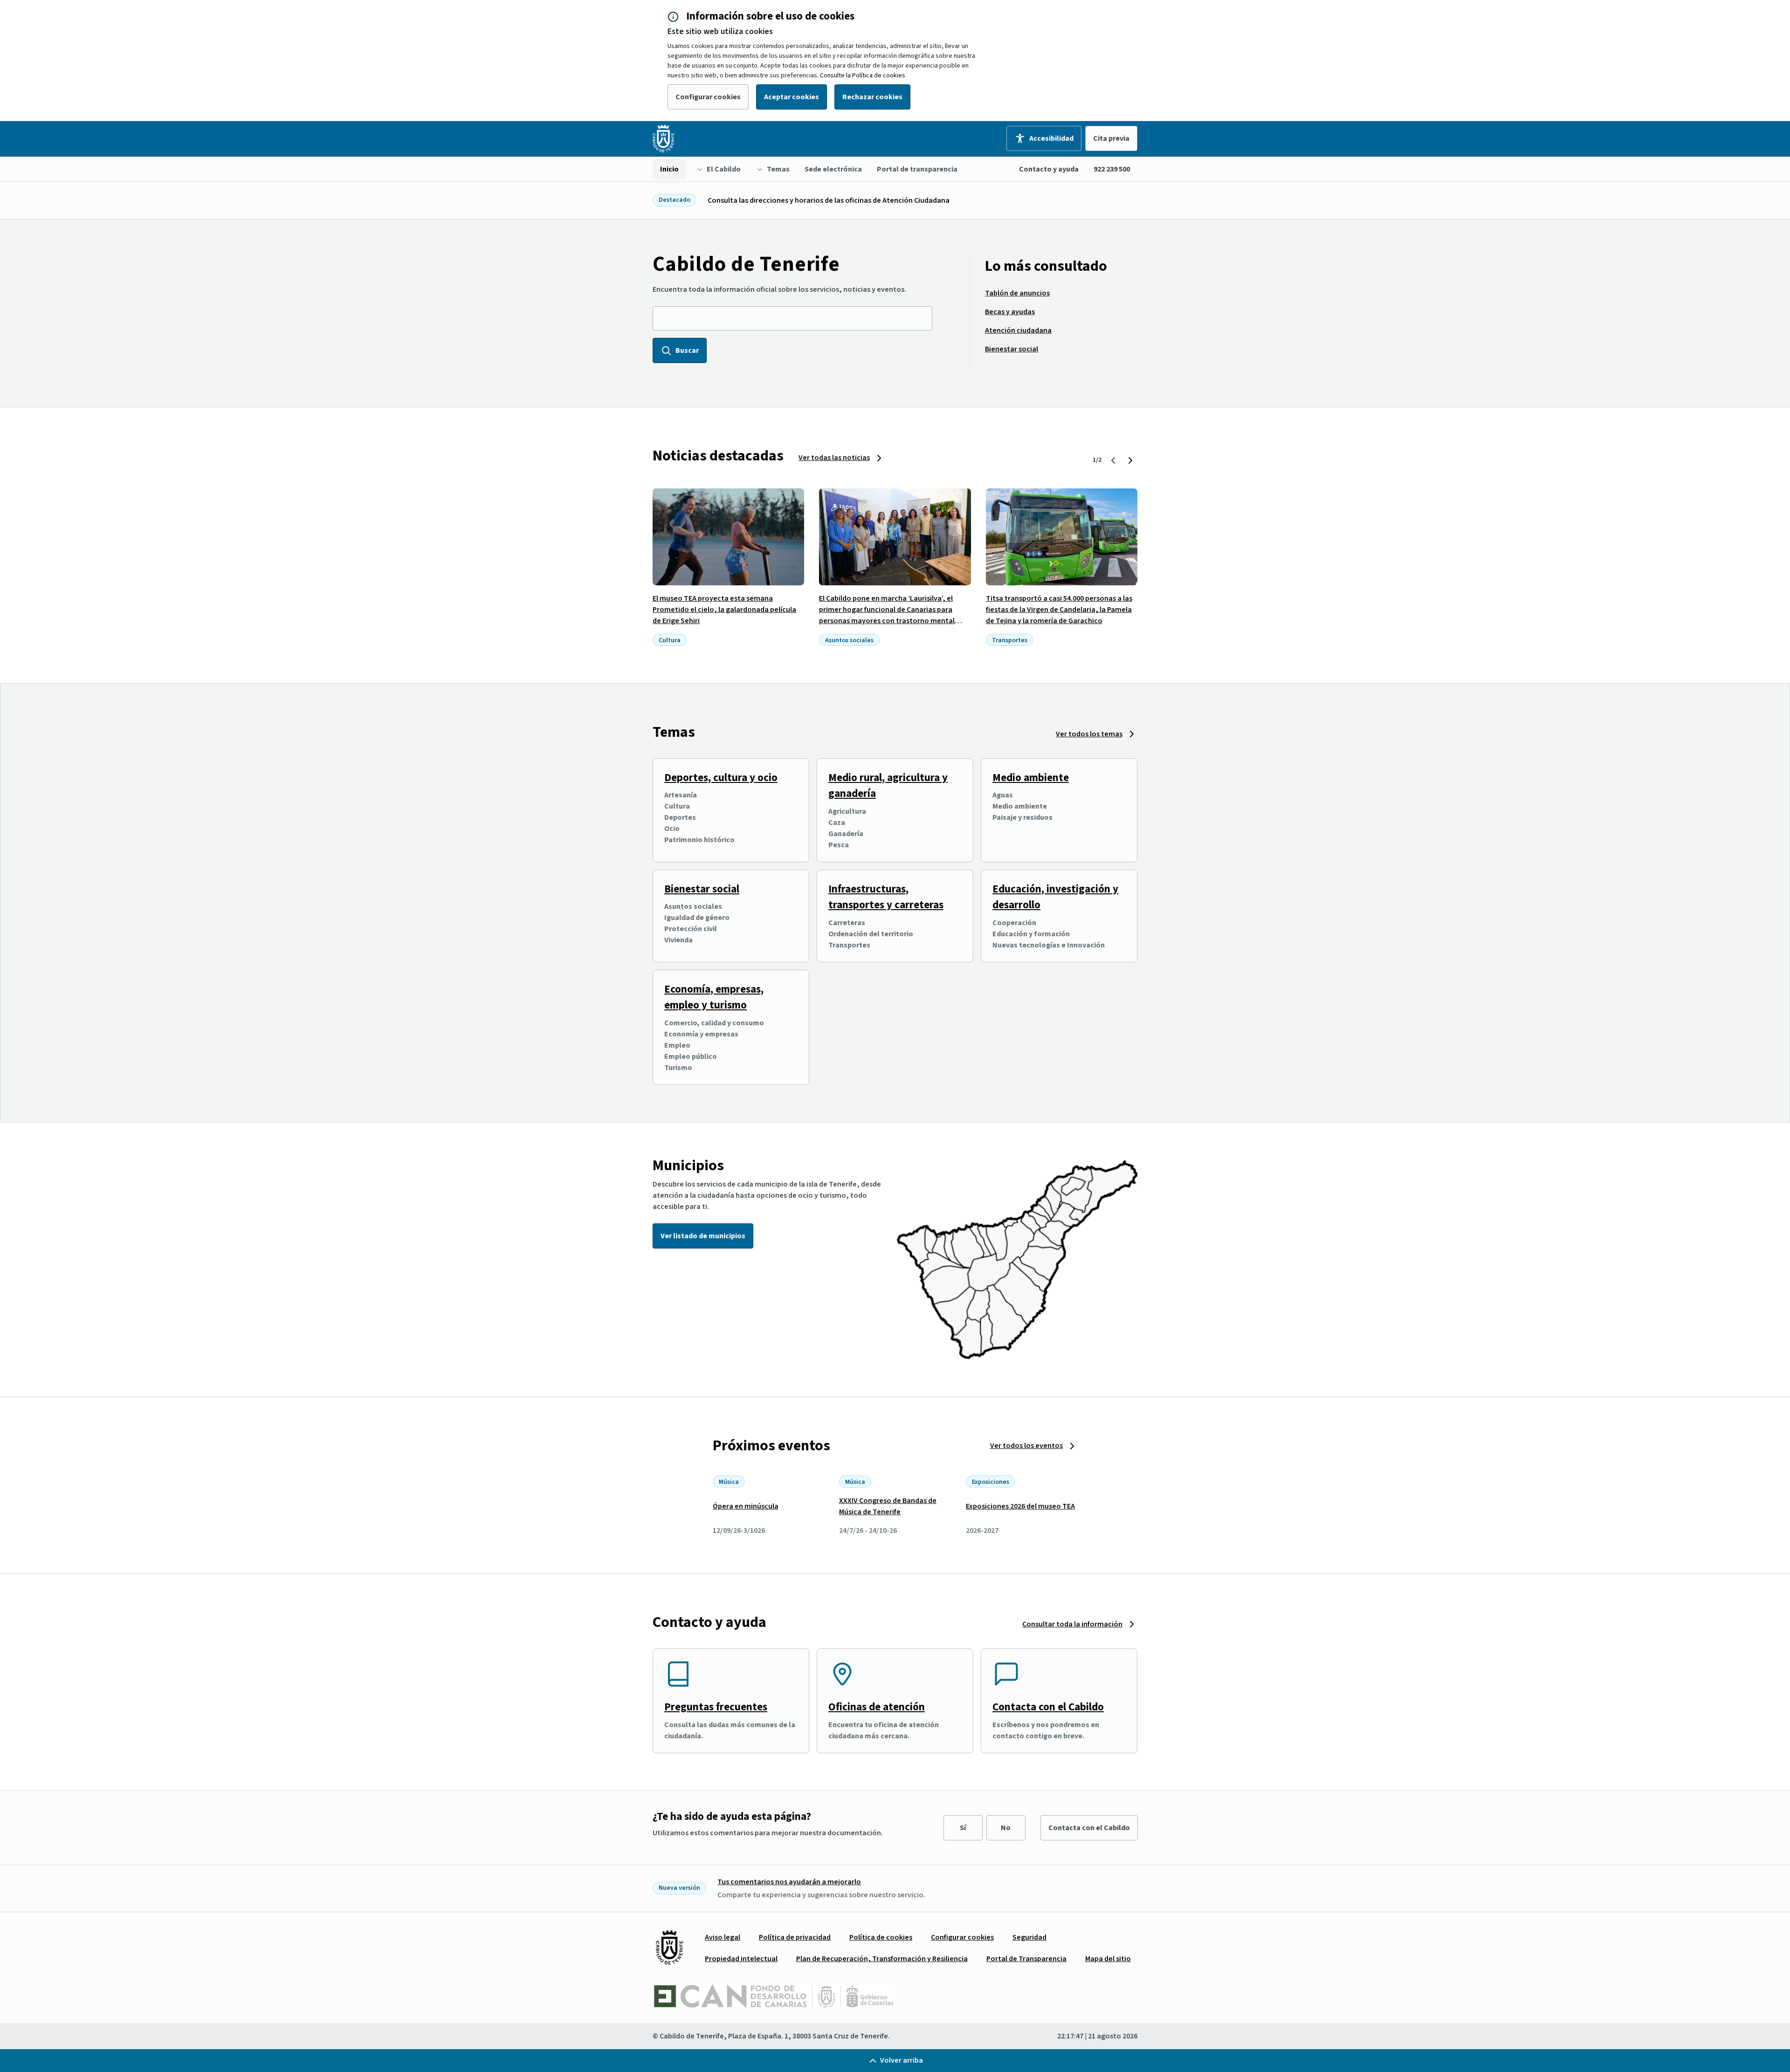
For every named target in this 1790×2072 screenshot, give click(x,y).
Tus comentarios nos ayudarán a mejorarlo (789, 1882)
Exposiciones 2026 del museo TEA (1020, 1506)
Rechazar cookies (872, 97)
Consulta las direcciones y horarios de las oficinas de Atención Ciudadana (829, 200)
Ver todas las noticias (834, 458)
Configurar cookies (708, 97)
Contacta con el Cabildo (1048, 1707)
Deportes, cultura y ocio (721, 778)
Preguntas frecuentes (716, 1707)
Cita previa (1111, 138)
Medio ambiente (1031, 778)
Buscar (687, 350)
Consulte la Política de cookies (863, 75)
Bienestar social (702, 889)
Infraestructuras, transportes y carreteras (886, 897)
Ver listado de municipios (703, 1236)
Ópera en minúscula (746, 1506)
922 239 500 (1112, 169)
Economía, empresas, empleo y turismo (714, 997)
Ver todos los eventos (1026, 1446)
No (1006, 1828)
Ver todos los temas (1089, 734)
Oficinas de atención (877, 1707)
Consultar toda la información (1072, 1624)
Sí (963, 1828)
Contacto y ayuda (1049, 169)
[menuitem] (669, 169)
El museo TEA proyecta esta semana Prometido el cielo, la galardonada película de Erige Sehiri (724, 610)
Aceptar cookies (792, 97)
